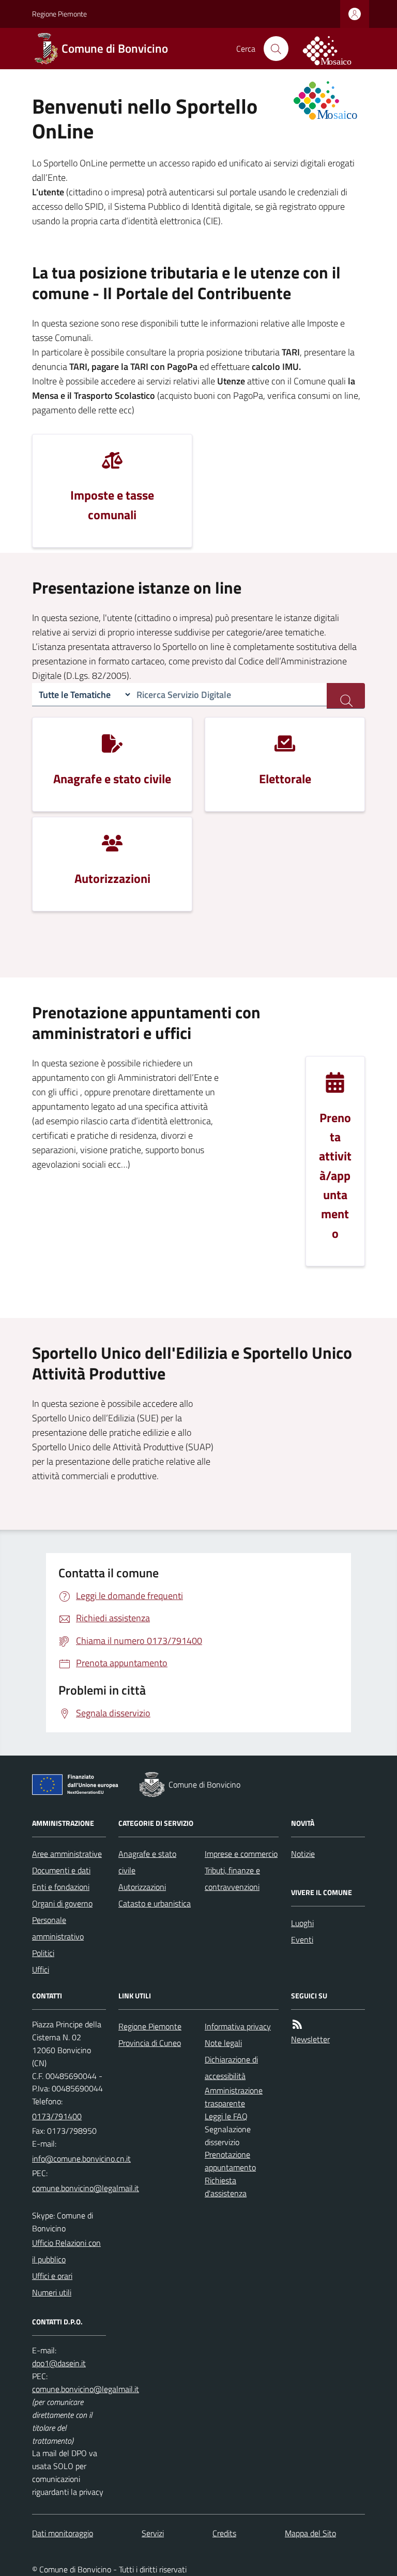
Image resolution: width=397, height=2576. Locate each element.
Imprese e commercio (241, 1854)
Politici (43, 1953)
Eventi (302, 1939)
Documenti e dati (61, 1870)
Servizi (153, 2533)
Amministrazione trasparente (234, 2097)
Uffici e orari (52, 2276)
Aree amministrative (67, 1854)
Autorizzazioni (142, 1887)
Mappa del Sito (310, 2533)
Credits (224, 2533)
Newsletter (310, 2039)
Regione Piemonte (59, 14)
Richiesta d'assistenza (226, 2187)
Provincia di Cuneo (150, 2043)
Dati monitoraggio (63, 2533)
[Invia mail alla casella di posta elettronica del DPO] (59, 2363)
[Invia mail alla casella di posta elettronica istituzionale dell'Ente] (81, 2159)
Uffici (41, 1969)
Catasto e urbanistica (155, 1903)
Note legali (223, 2043)
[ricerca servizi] (346, 696)
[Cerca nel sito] (276, 49)
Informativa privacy (238, 2026)
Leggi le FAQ (226, 2116)
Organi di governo (62, 1903)
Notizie (303, 1854)
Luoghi (302, 1923)
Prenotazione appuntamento (230, 2161)
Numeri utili (52, 2292)
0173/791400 (57, 2116)
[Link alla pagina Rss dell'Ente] (297, 2024)
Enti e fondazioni (61, 1887)
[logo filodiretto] (333, 49)
